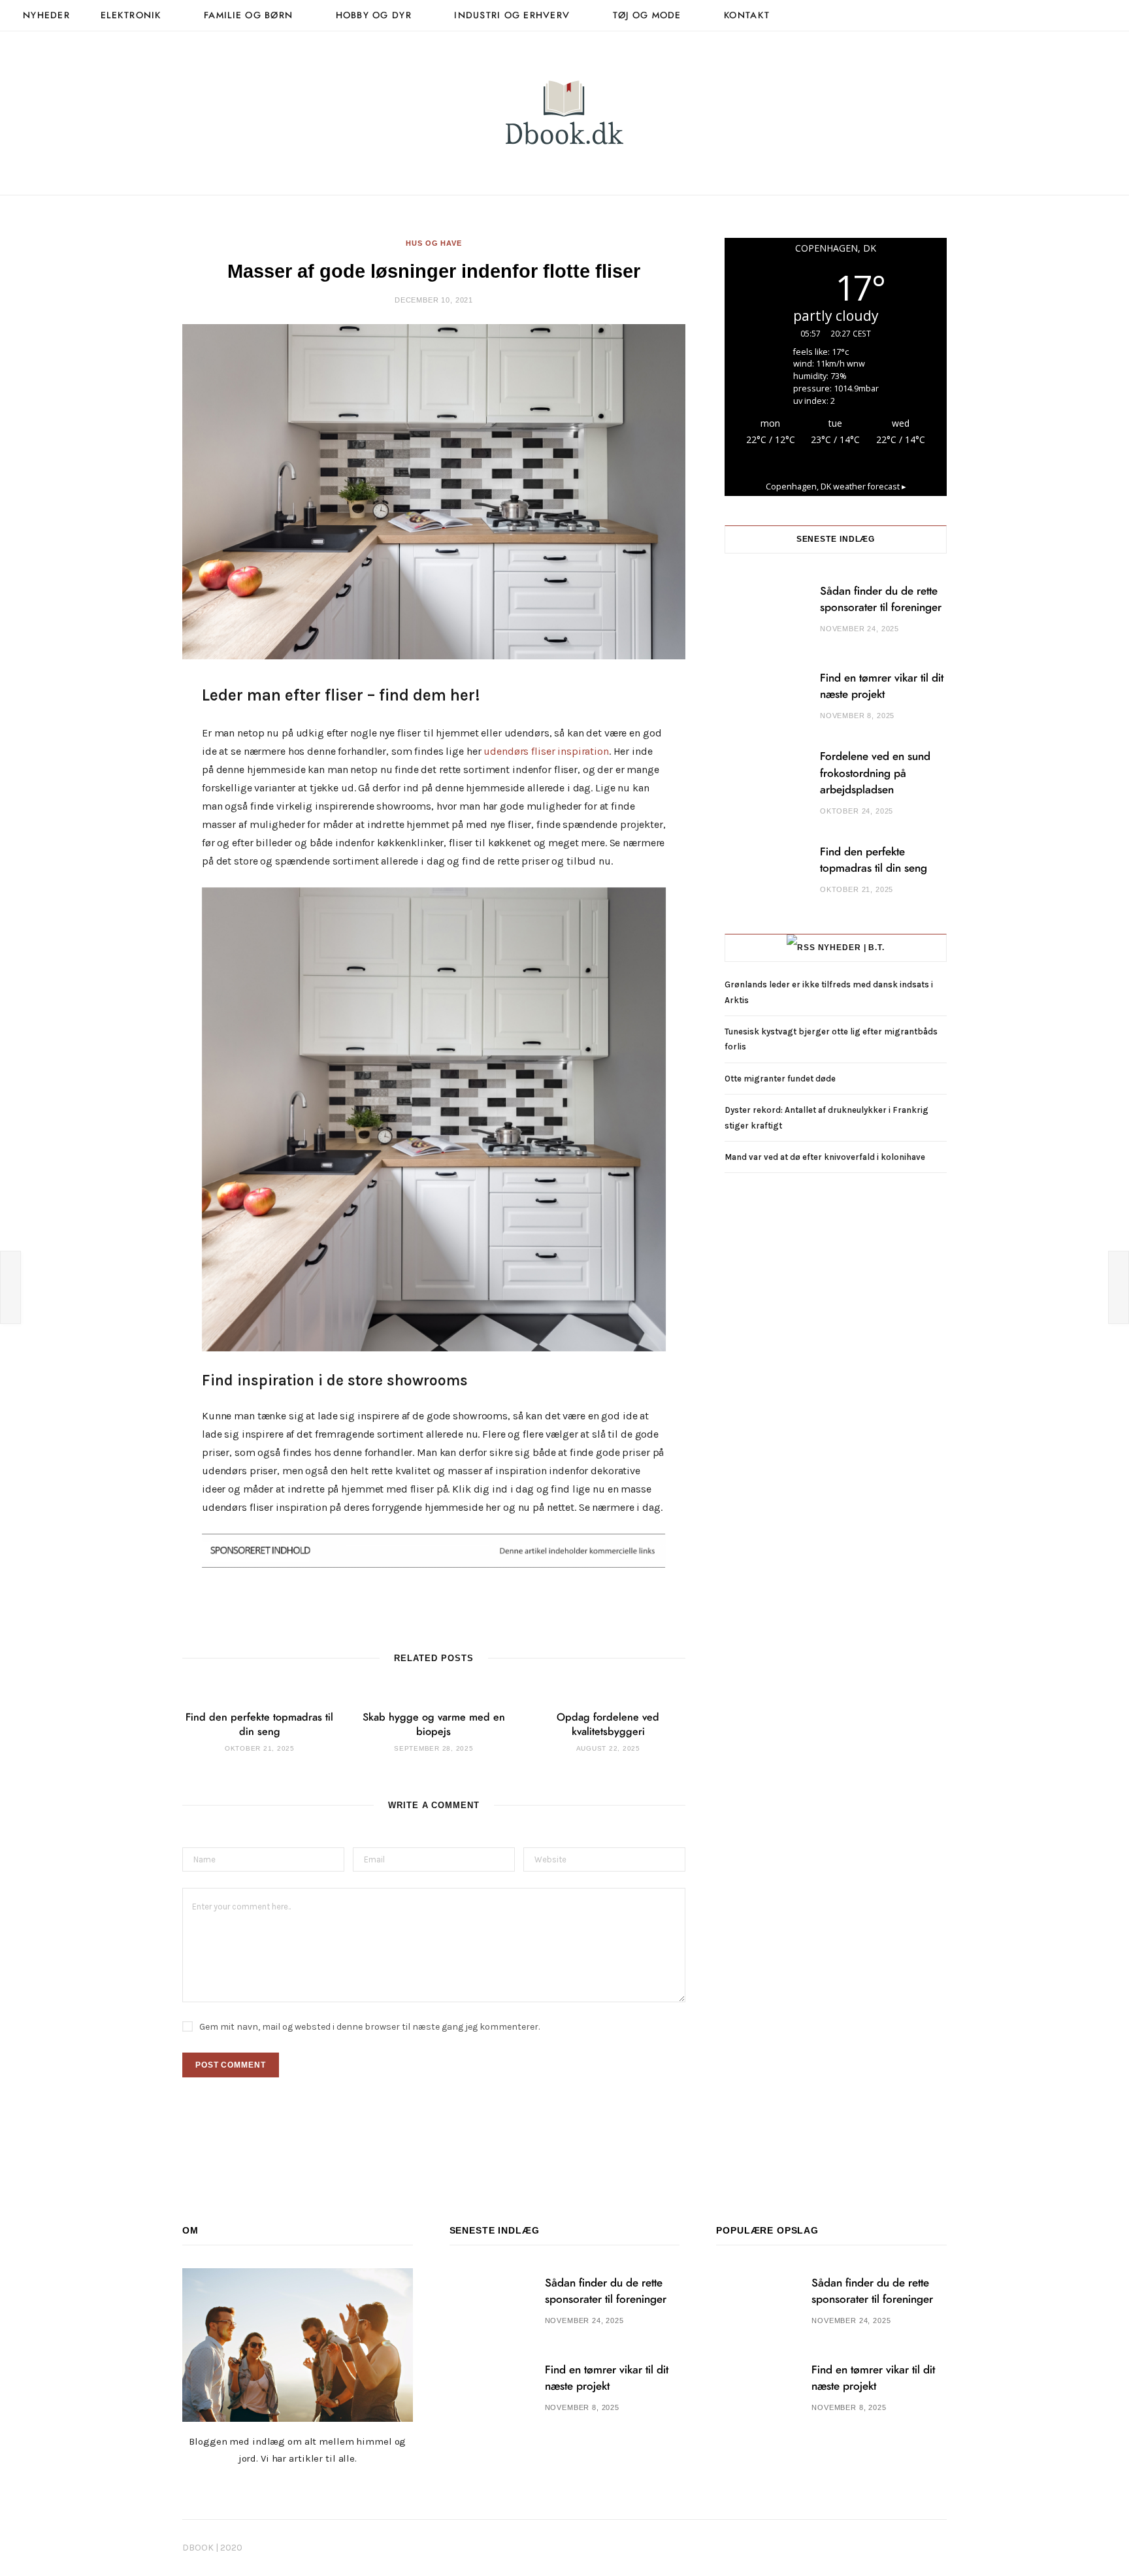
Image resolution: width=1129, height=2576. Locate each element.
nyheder (46, 16)
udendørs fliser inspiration (546, 751)
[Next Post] (1119, 1287)
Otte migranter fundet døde (780, 1079)
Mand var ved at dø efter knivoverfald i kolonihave (825, 1157)
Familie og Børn (248, 16)
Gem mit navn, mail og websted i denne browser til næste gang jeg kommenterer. (369, 2027)
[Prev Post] (10, 1287)
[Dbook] (564, 113)
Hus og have (434, 243)
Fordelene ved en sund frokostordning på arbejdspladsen (875, 773)
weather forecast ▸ (836, 487)
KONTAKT (747, 16)
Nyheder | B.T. (852, 948)
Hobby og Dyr (374, 16)
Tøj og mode (647, 16)
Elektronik (131, 16)
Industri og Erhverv (512, 16)
